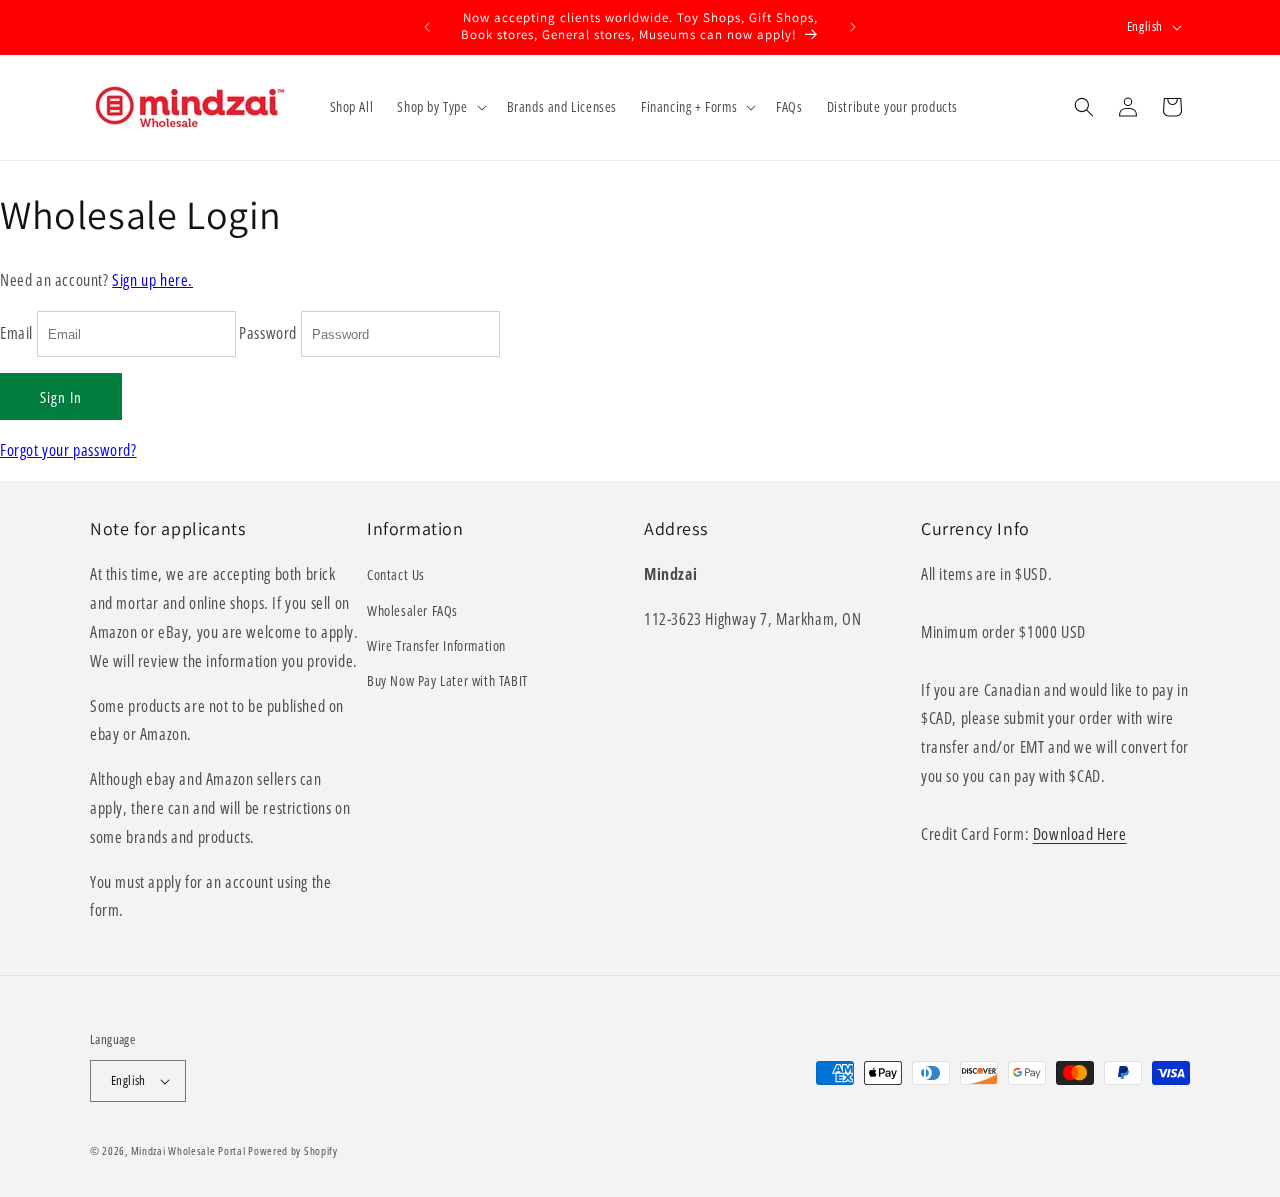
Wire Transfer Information (436, 645)
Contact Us (396, 574)
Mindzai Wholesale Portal (188, 1150)
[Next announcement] (853, 27)
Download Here (1080, 834)
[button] (439, 107)
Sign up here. (152, 280)
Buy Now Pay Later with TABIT (447, 680)
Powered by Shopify (293, 1150)
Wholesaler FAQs (412, 610)
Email (16, 333)
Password (268, 333)
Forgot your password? (68, 450)
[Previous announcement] (427, 27)
